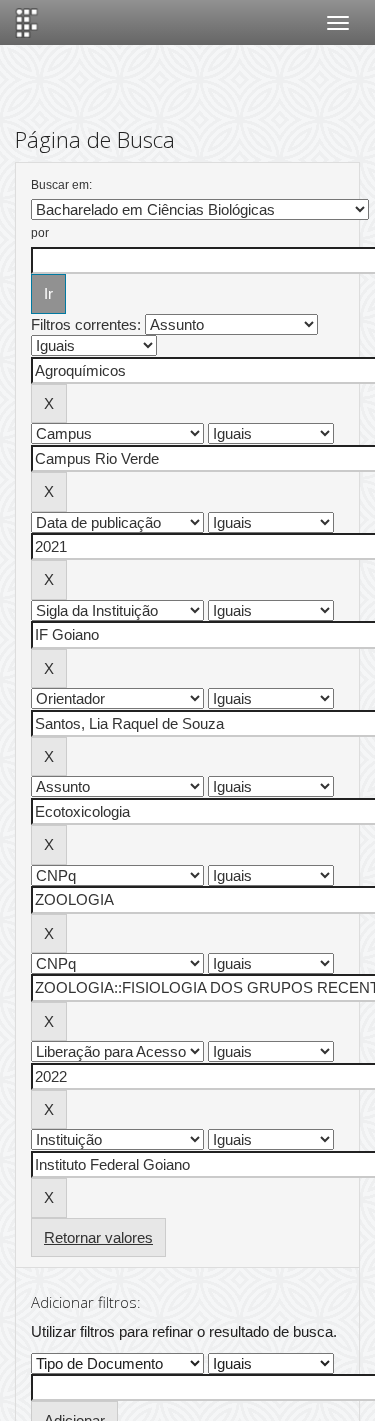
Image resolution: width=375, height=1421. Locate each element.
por (40, 233)
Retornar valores (98, 1237)
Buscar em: (61, 185)
